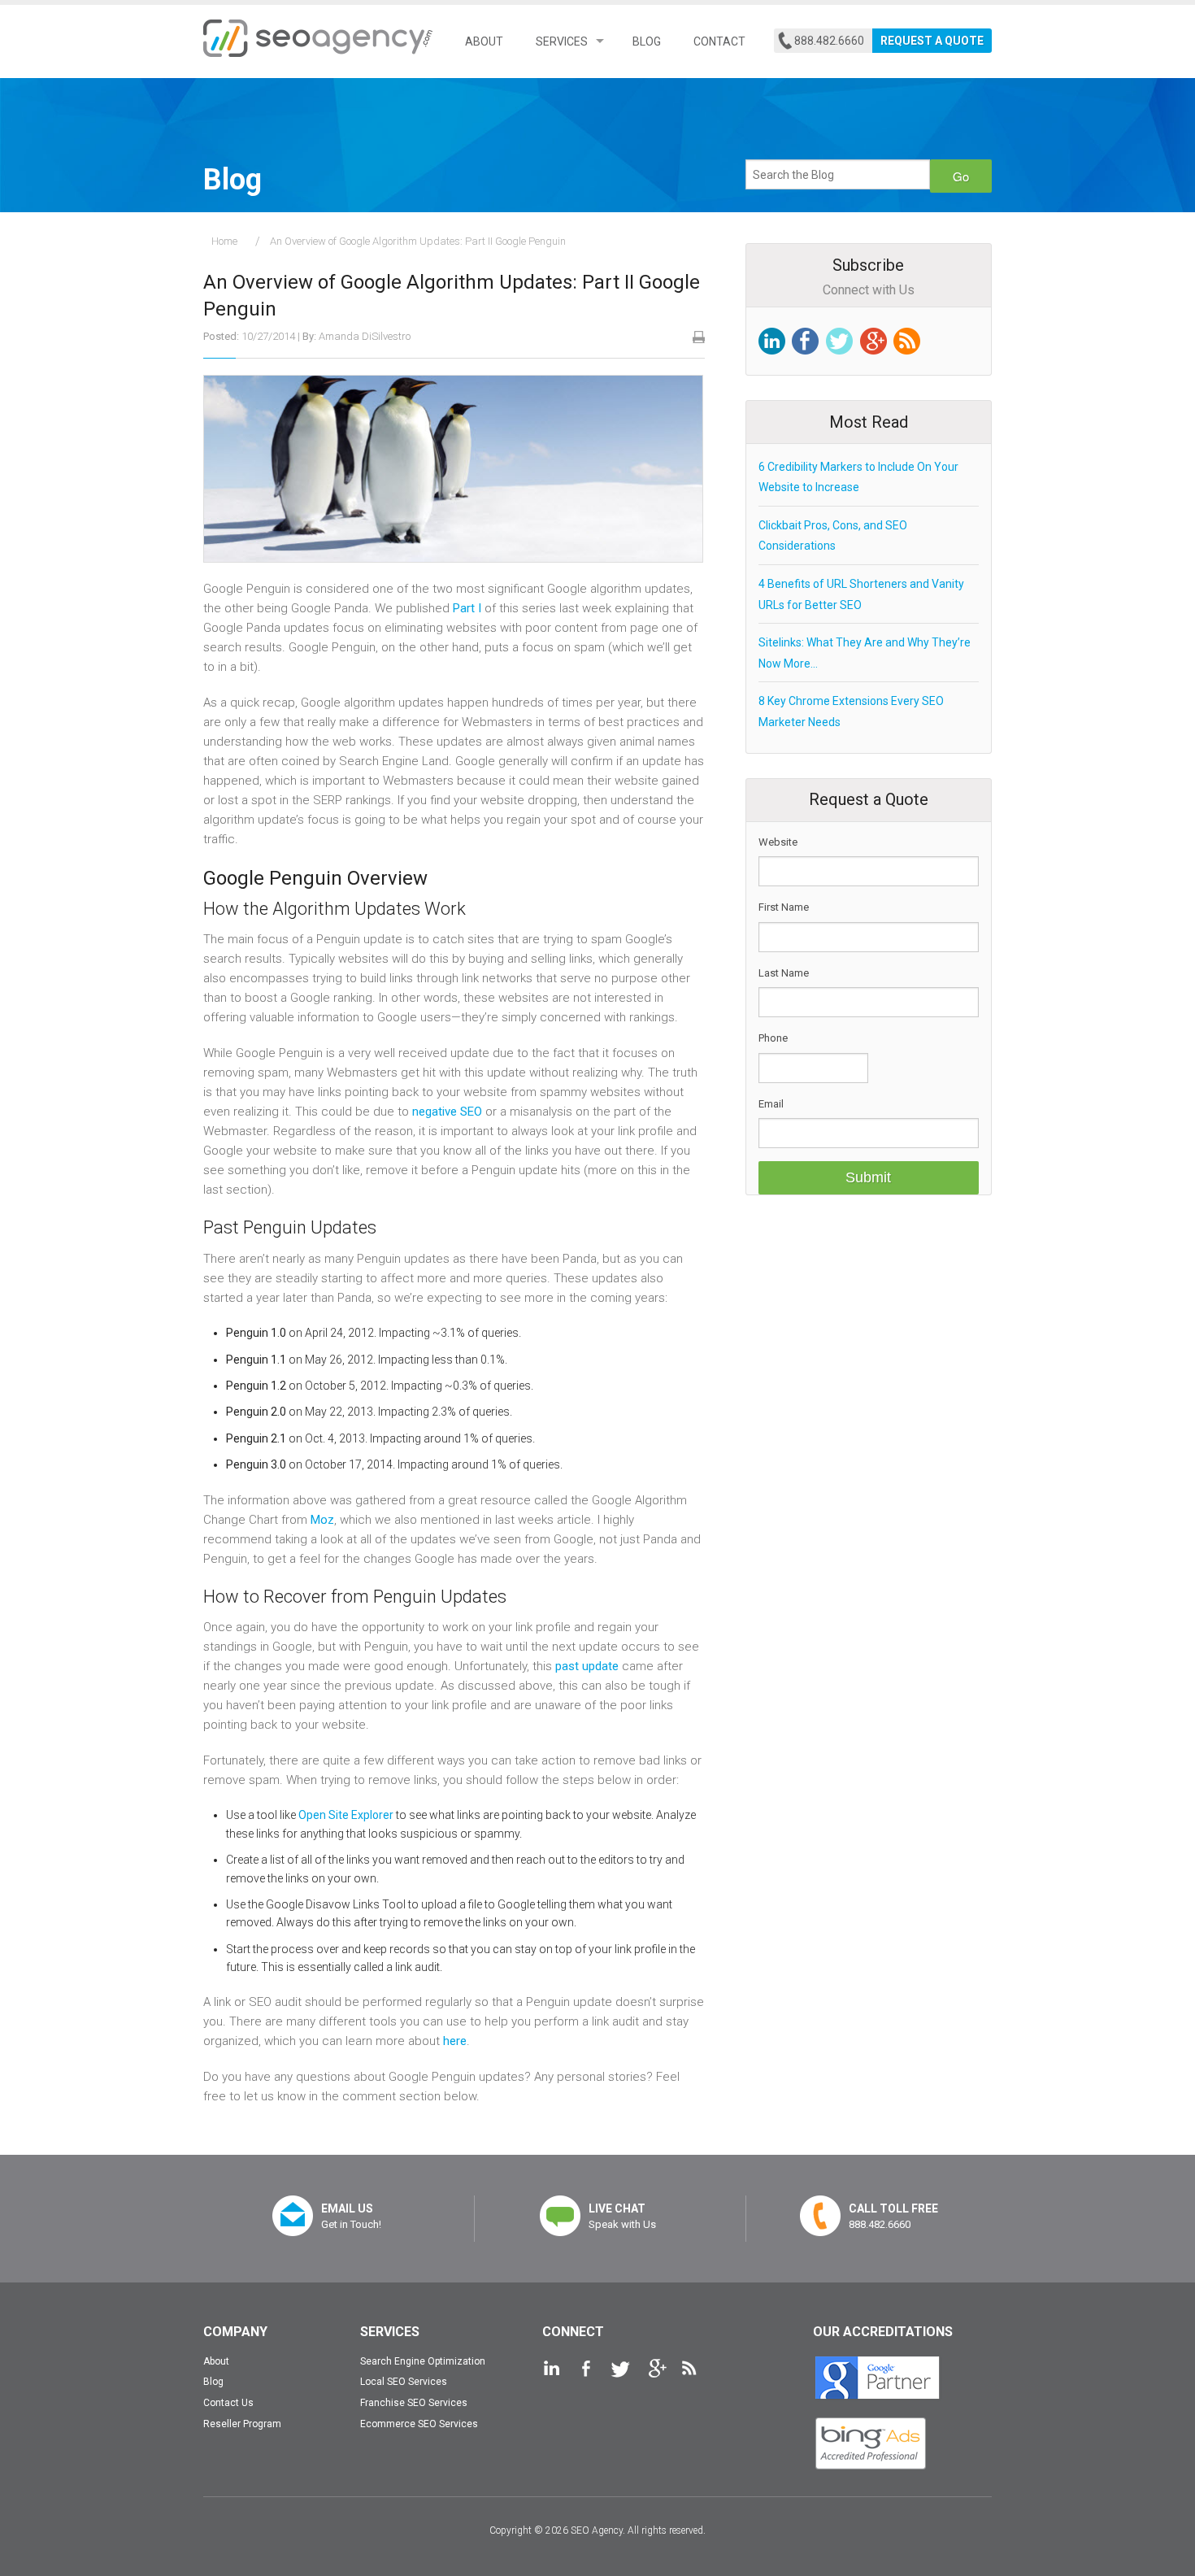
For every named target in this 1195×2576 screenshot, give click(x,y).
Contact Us (228, 2403)
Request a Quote (932, 41)
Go (961, 176)
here (455, 2041)
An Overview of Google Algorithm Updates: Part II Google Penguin (418, 241)
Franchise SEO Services (414, 2403)
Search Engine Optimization (423, 2361)
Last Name (784, 973)
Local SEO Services (404, 2382)
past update (587, 1666)
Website (778, 842)
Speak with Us (622, 2216)
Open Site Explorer (346, 1815)
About (484, 41)
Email (771, 1104)
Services (562, 41)
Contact (719, 41)
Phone (773, 1038)
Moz (322, 1520)
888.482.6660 (829, 41)
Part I (467, 608)
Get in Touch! (351, 2216)
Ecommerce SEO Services (419, 2424)
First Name (784, 907)
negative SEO (447, 1112)
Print (699, 337)
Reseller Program (242, 2424)
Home (224, 241)
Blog (647, 41)
